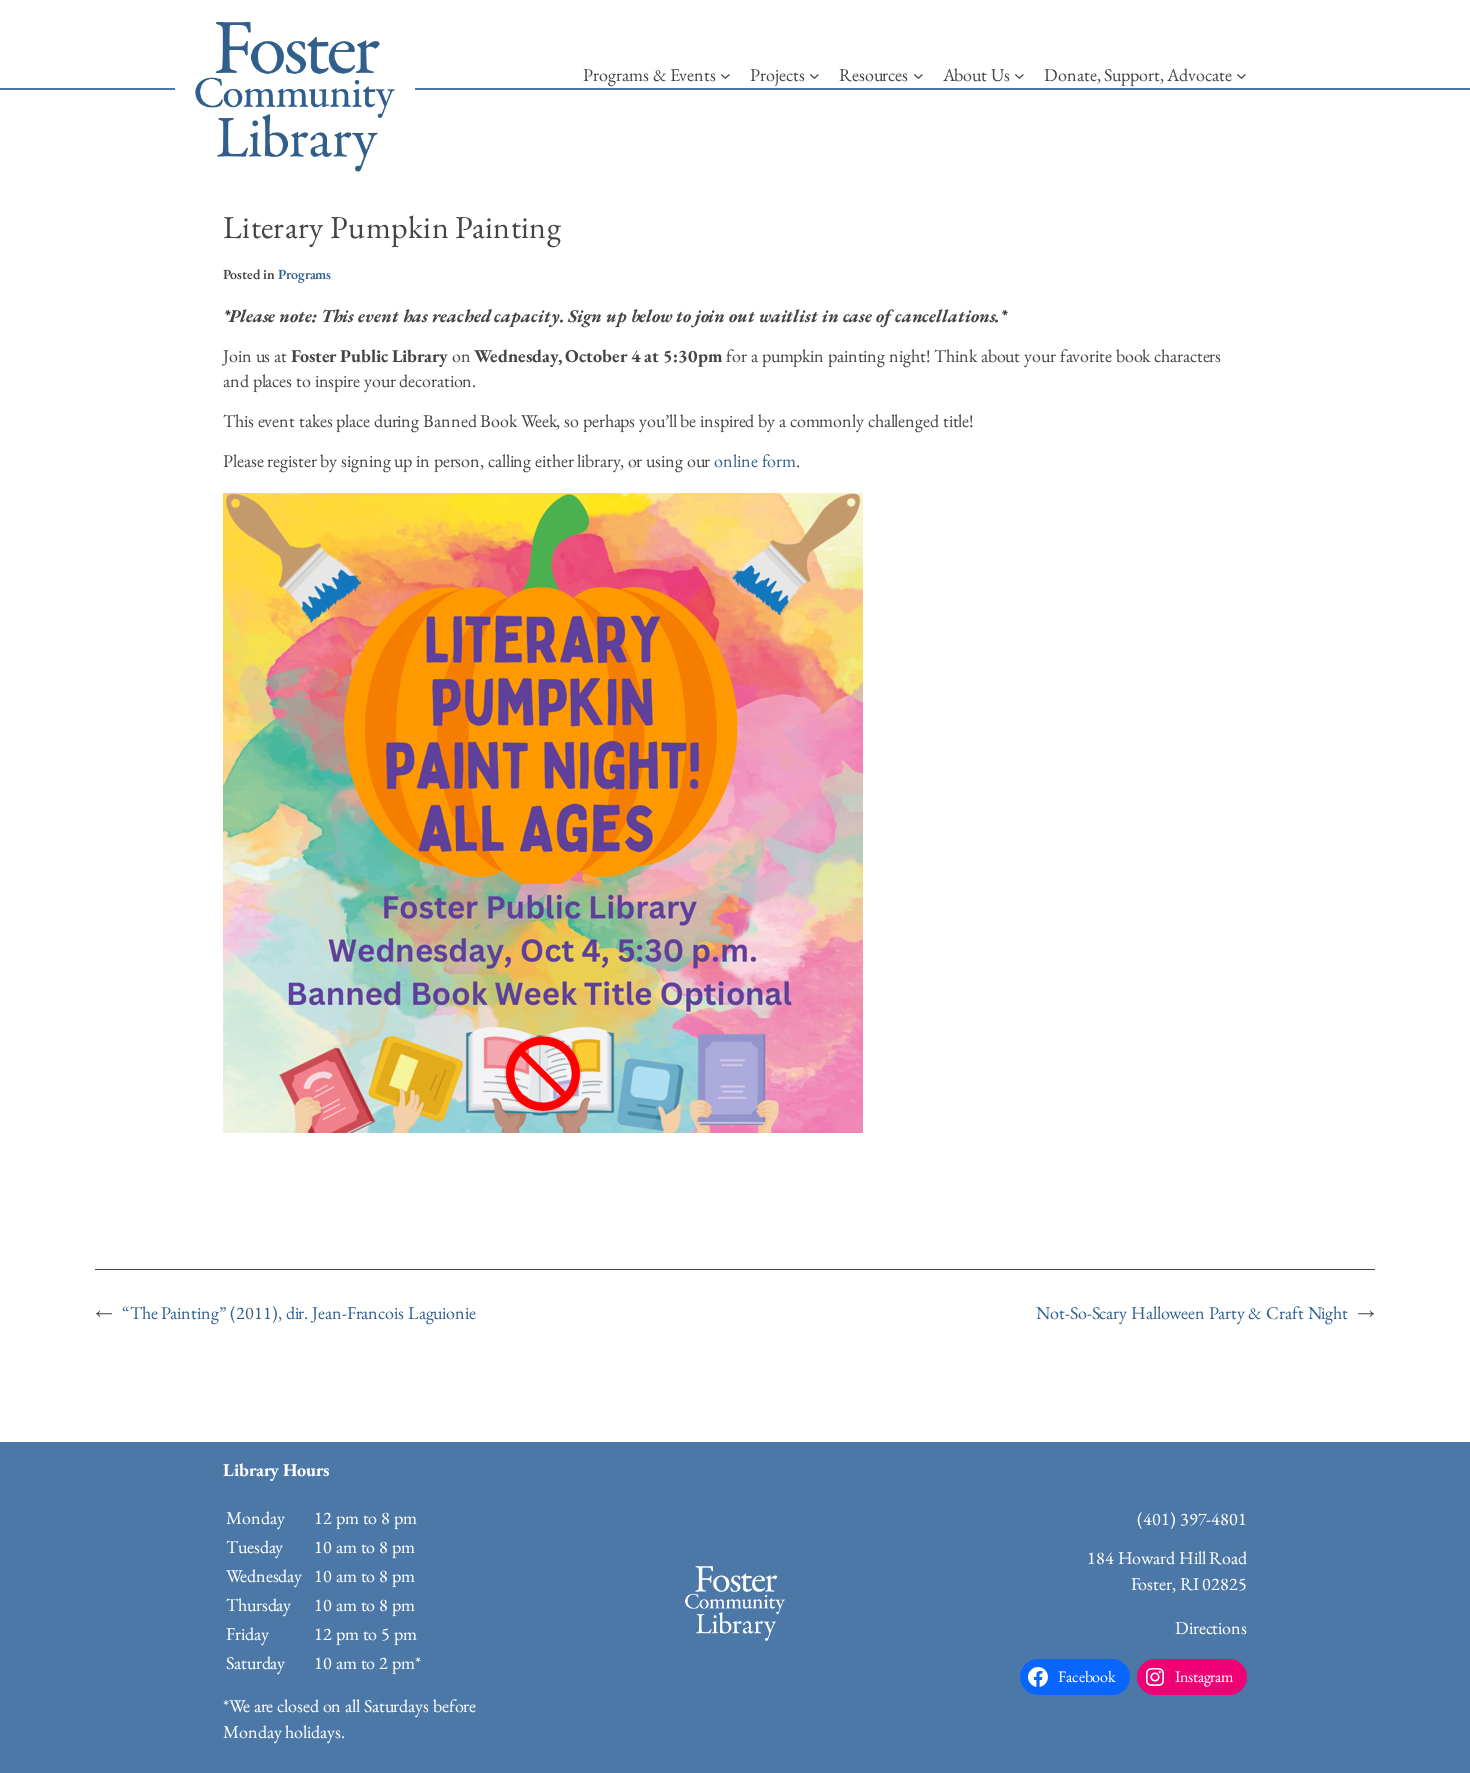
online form (755, 460)
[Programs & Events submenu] (725, 75)
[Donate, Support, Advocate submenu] (1241, 75)
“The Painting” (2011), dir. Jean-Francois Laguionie (299, 1312)
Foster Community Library (295, 90)
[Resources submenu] (918, 75)
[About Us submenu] (1019, 75)
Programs (304, 274)
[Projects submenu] (814, 75)
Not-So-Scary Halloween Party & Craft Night (1192, 1312)
